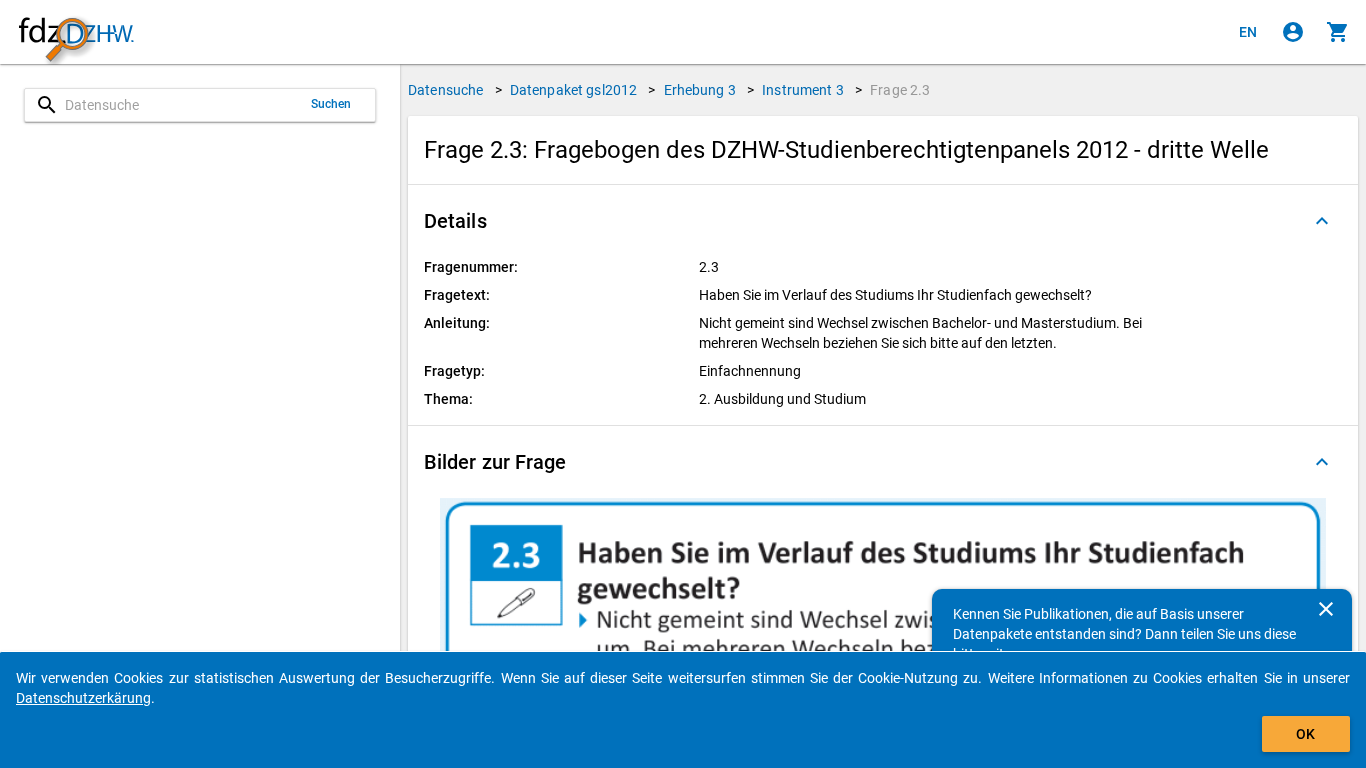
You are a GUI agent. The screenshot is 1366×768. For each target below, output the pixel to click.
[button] (883, 221)
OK (1305, 734)
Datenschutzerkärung (83, 698)
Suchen (331, 104)
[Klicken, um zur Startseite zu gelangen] (76, 32)
